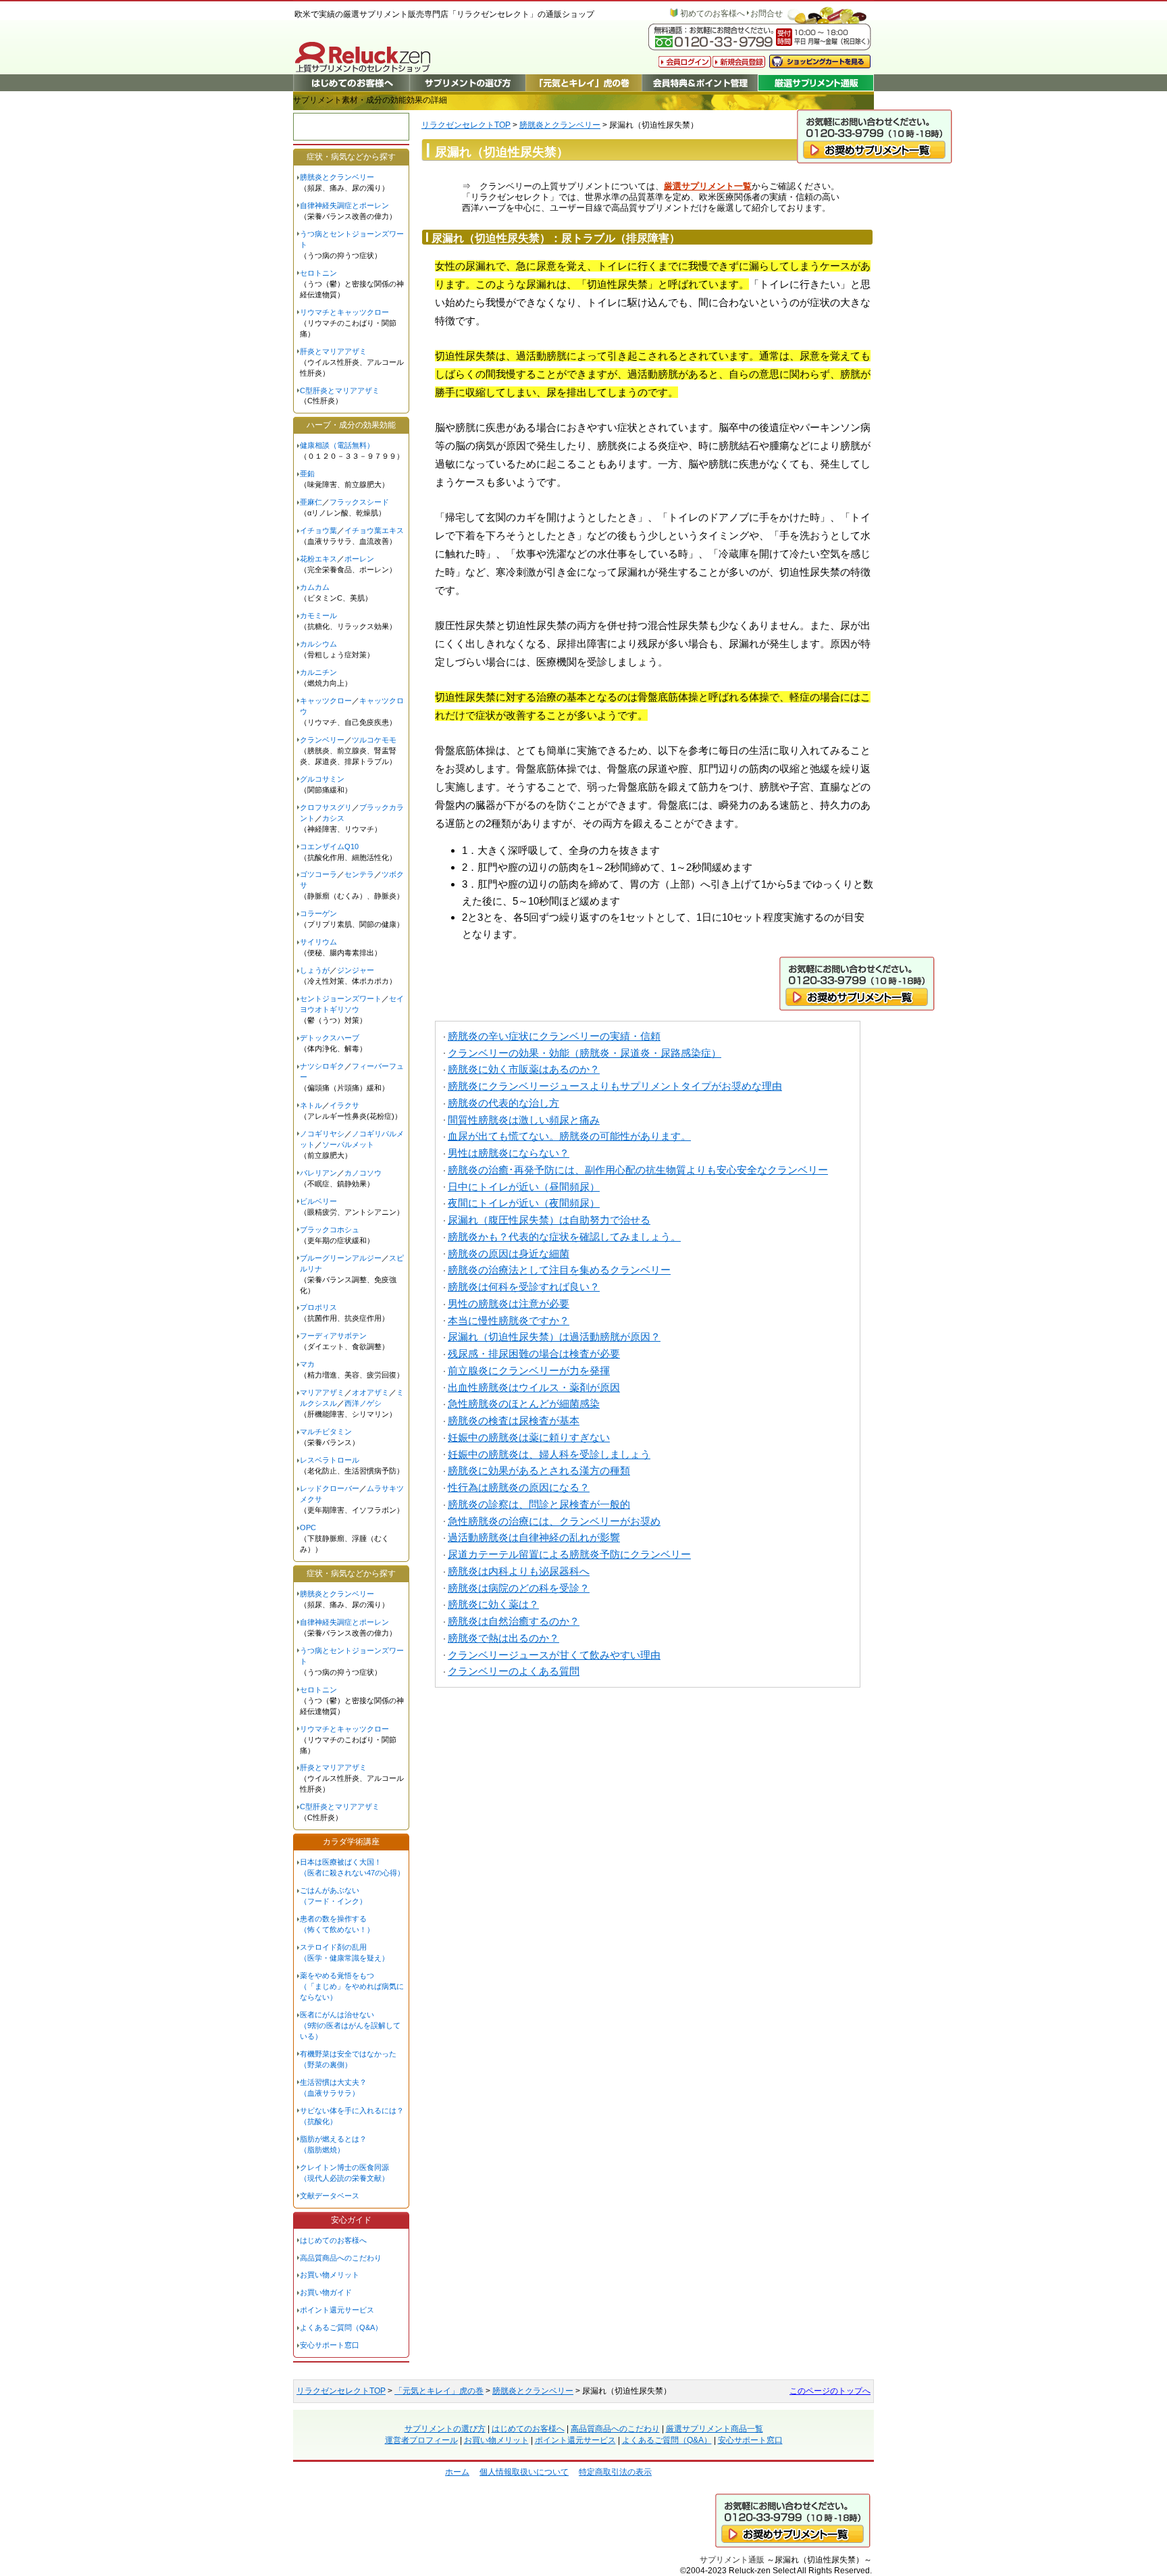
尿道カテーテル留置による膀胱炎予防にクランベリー (569, 1554)
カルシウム (318, 644)
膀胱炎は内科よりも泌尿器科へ (519, 1571)
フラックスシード (359, 502)
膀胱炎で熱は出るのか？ (503, 1638)
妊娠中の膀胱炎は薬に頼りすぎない (529, 1437)
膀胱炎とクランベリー (560, 125)
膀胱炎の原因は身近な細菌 (509, 1254)
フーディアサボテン (333, 1336)
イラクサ (344, 1105)
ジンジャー (356, 970)
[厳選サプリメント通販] (816, 83)
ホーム (457, 2472)
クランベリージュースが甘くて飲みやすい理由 (554, 1655)
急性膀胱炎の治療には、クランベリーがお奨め (554, 1521)
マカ (307, 1364)
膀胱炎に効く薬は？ (493, 1604)
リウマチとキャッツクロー (344, 312)
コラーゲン (318, 913)
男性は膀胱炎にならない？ (509, 1153)
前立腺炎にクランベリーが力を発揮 (529, 1370)
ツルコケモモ (374, 740)
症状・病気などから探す (351, 157)
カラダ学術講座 (351, 1842)
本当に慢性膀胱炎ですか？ (509, 1320)
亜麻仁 (311, 502)
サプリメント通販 (732, 2559)
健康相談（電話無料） (337, 445)
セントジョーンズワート (341, 999)
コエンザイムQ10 (329, 847)
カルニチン (318, 672)
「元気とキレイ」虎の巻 (439, 2391)
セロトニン (318, 273)
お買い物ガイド (326, 2292)
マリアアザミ (322, 1392)
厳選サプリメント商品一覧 (715, 2429)
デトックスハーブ (330, 1038)
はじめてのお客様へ (333, 2240)
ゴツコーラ (318, 874)
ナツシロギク (322, 1066)
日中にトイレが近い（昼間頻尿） (524, 1187)
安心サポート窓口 (330, 2345)
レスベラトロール (330, 1460)
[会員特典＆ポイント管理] (700, 83)
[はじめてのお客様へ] (351, 83)
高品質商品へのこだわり (341, 2258)
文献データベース (330, 2196)
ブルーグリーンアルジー (341, 1258)
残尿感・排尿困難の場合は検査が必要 (534, 1354)
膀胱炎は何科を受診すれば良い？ (524, 1287)
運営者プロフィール (421, 2440)
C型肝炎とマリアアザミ (340, 390)
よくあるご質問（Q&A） (341, 2327)
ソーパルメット (348, 1144)
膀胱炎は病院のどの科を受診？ (519, 1588)
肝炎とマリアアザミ (333, 351)
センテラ (359, 874)
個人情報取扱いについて (524, 2472)
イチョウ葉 (318, 530)
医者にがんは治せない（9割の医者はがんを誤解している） (350, 2025)
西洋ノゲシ (363, 1403)
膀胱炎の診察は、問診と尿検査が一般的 (539, 1504)
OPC (308, 1527)
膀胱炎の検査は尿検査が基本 (514, 1420)
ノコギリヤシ (322, 1134)
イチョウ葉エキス (374, 530)
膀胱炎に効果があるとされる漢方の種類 (539, 1470)
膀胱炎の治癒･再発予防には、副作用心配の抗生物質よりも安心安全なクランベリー (638, 1170)
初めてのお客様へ (712, 14)
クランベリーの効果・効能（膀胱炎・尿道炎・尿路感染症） (585, 1053)
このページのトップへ (830, 2391)
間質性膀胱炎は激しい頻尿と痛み (524, 1120)
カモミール (318, 615)
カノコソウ (363, 1173)
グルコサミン (322, 779)
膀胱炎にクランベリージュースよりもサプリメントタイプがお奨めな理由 (615, 1086)
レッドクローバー (330, 1488)
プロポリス (318, 1307)
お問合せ (767, 14)
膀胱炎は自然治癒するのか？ (514, 1621)
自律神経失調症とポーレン (344, 205)
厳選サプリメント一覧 (708, 186)
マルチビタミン (326, 1432)
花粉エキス (318, 559)
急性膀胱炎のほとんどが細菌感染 (524, 1404)
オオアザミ (370, 1392)
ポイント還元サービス (337, 2310)
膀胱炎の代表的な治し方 (503, 1103)
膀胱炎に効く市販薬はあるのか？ (524, 1069)
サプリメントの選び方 (445, 2429)
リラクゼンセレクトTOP (466, 125)
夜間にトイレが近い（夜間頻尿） (524, 1203)
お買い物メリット (330, 2275)
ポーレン (359, 559)
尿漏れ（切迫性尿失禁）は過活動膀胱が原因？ (554, 1337)
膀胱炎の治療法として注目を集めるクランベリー (559, 1270)
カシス (333, 818)
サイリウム (318, 942)
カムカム (315, 587)
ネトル (311, 1105)
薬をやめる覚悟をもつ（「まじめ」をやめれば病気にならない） (352, 1986)
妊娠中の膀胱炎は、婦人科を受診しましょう (549, 1454)
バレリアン (318, 1173)
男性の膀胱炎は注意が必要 (509, 1304)
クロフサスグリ (326, 807)
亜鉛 (307, 474)
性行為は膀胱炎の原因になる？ (519, 1487)
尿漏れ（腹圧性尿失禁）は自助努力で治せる (549, 1220)
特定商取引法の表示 (615, 2472)
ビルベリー (318, 1201)
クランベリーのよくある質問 (514, 1671)
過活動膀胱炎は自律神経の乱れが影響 (534, 1537)
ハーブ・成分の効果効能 (351, 425)
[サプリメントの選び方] (467, 83)
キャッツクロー (326, 701)
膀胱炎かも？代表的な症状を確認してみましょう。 (564, 1237)
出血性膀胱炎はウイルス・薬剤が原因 (534, 1387)
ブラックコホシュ (330, 1230)
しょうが (315, 970)
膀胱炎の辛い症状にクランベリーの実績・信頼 (554, 1036)
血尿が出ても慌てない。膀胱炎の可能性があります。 (569, 1136)
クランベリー (322, 740)
